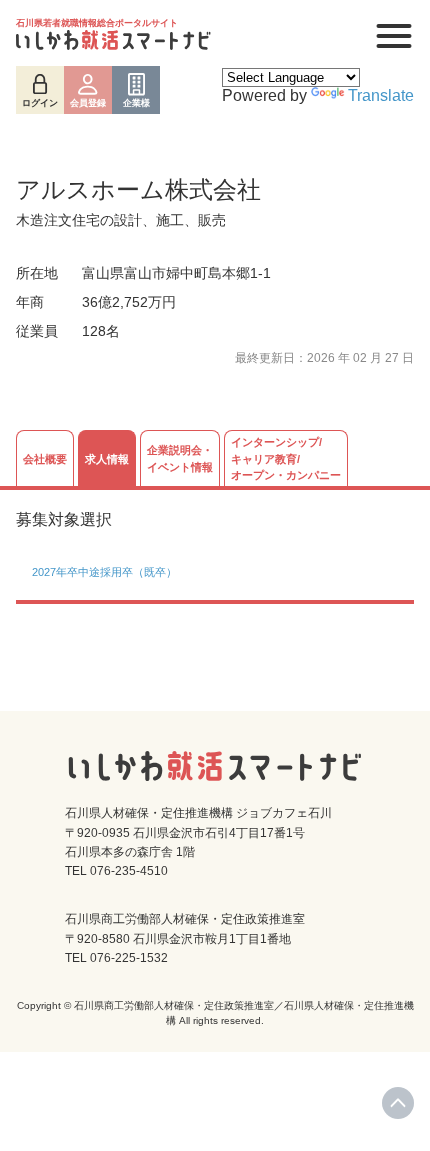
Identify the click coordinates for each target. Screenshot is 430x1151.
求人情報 (107, 459)
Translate (381, 95)
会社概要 (45, 459)
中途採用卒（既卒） (127, 572)
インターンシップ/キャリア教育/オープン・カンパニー (286, 458)
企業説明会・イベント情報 (180, 458)
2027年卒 (55, 572)
